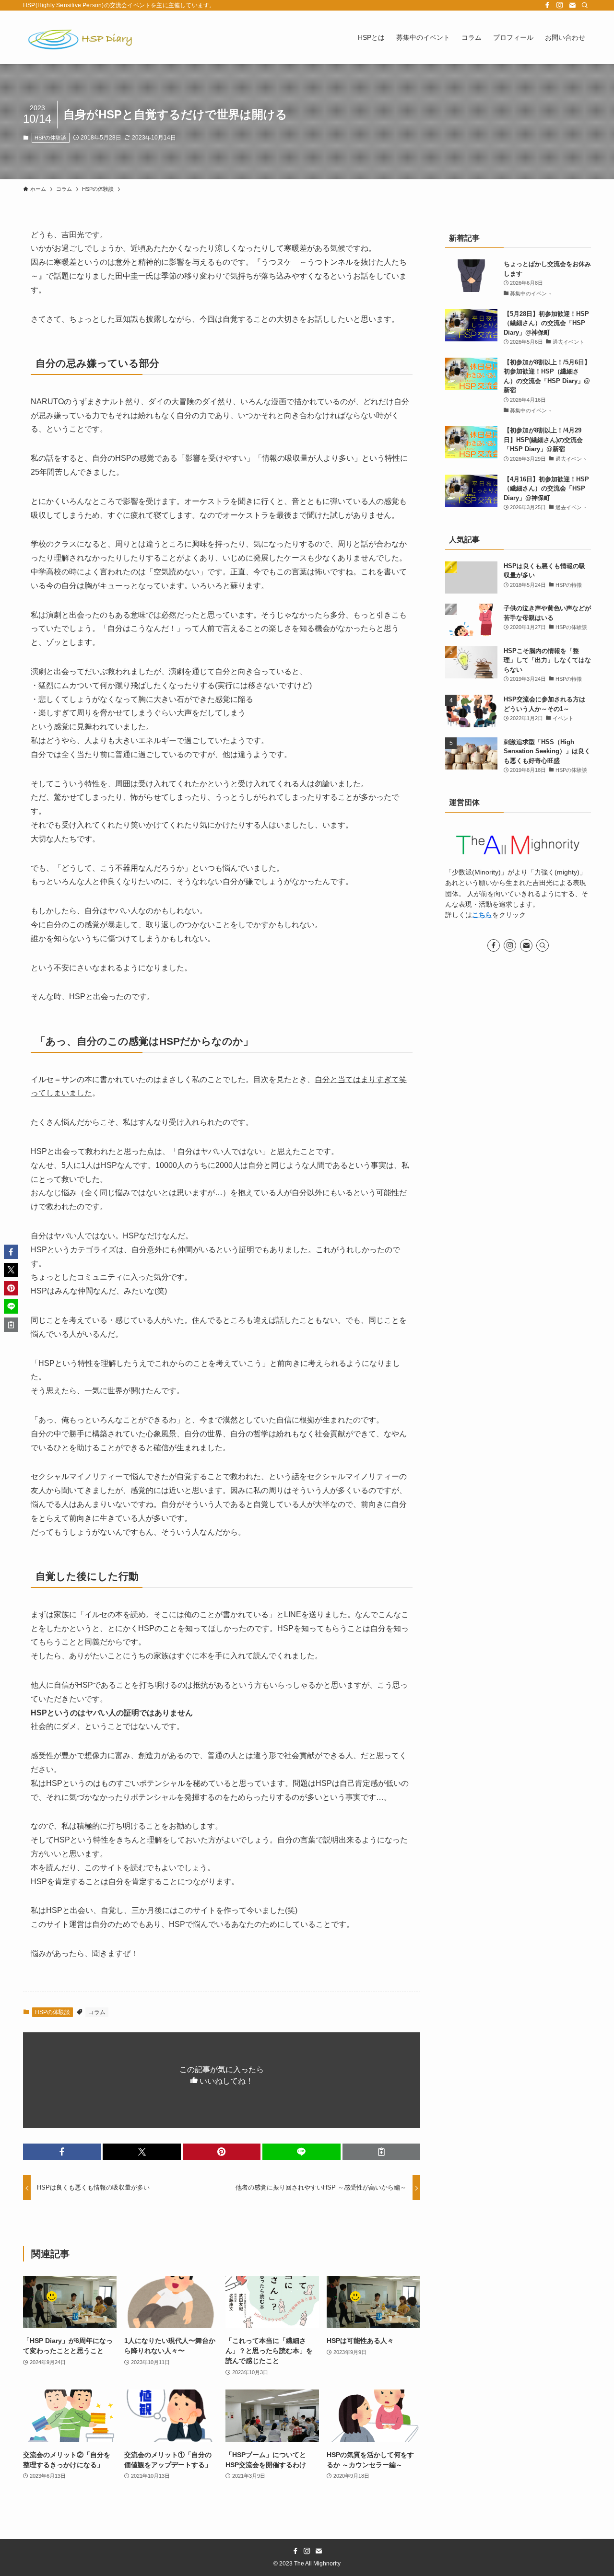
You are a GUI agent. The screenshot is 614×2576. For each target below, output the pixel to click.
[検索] (585, 5)
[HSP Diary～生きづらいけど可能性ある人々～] (81, 37)
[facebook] (547, 5)
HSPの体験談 (50, 138)
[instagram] (560, 5)
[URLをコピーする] (381, 2152)
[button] (62, 2152)
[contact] (572, 5)
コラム (97, 2012)
